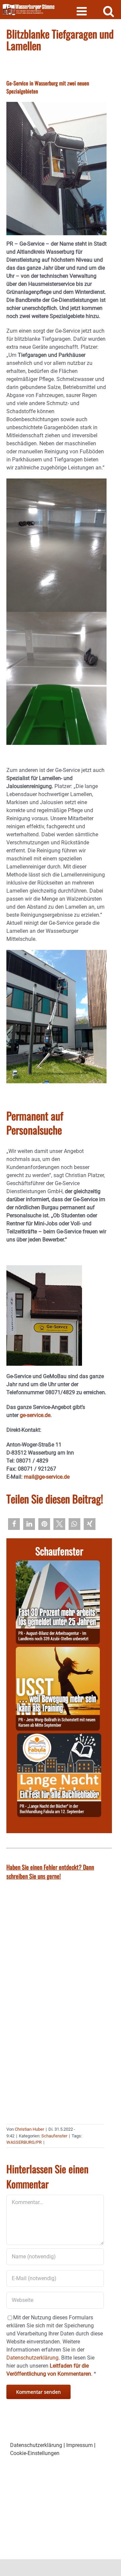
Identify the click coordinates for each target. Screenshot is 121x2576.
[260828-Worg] (58, 1651)
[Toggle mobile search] (109, 11)
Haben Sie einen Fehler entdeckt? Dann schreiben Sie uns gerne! (50, 1872)
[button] (14, 1524)
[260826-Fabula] (59, 1737)
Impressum (79, 2445)
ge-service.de (35, 1415)
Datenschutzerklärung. (33, 2358)
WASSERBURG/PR (24, 2142)
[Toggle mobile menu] (83, 11)
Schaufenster (54, 2136)
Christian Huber (29, 2129)
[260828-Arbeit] (58, 1564)
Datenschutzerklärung (36, 2445)
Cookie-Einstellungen (35, 2453)
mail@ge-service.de (47, 1477)
